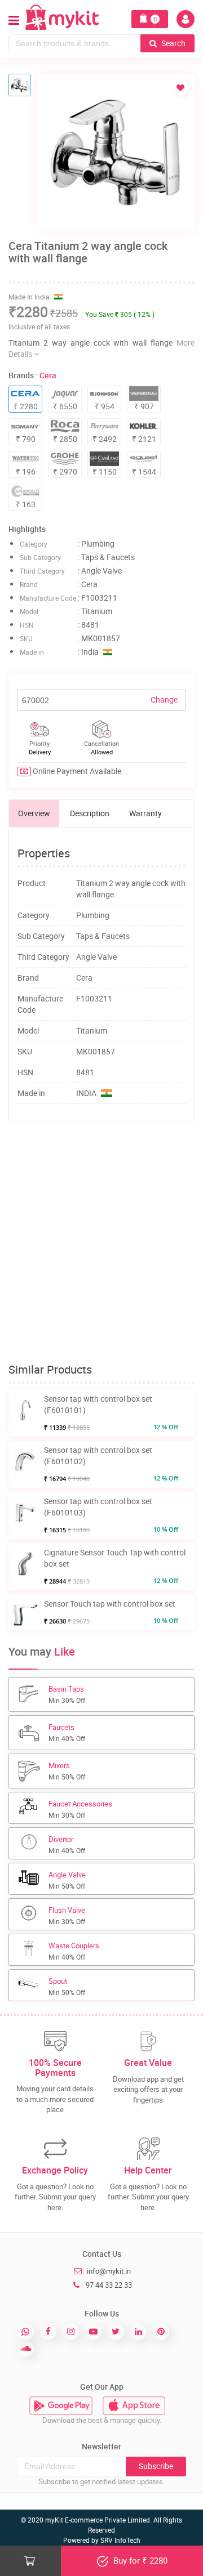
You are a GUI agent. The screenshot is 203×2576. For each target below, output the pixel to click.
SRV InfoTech (120, 2540)
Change (164, 699)
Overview (34, 813)
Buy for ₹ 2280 (139, 2560)
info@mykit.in (109, 2271)
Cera (48, 375)
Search (173, 43)
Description (90, 813)
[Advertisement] (101, 1242)
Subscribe (156, 2466)
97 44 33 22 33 (109, 2285)
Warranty (145, 813)
